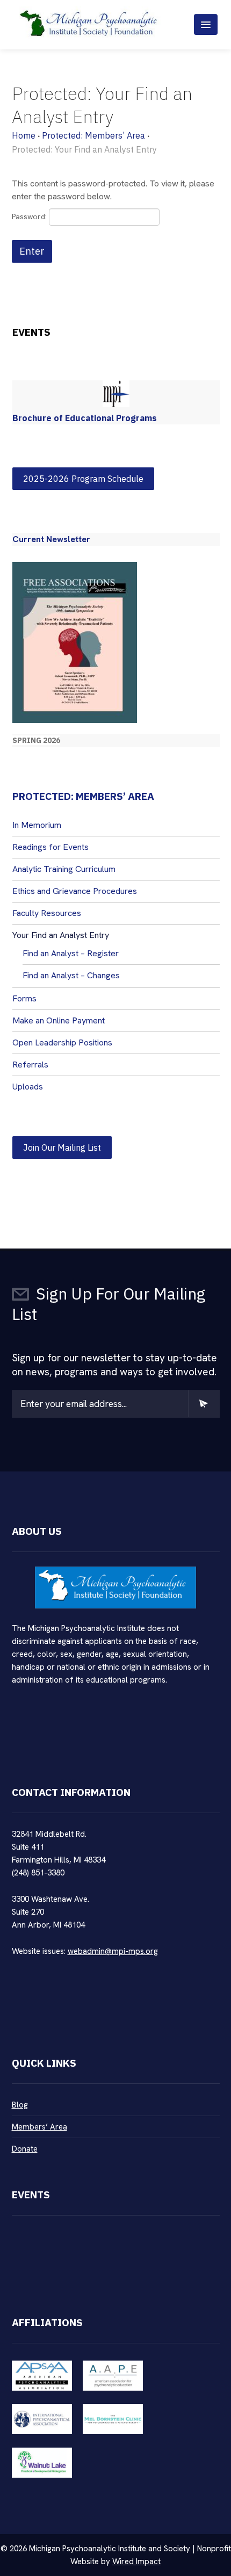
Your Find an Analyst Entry (61, 935)
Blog (20, 2105)
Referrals (30, 1065)
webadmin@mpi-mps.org (113, 1951)
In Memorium (37, 825)
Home (24, 135)
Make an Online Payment (59, 1020)
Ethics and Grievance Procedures (75, 891)
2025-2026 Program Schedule (83, 479)
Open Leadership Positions (62, 1042)
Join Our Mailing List (62, 1148)
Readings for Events (50, 847)
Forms (24, 998)
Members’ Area (39, 2127)
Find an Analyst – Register (71, 953)
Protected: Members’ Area (93, 135)
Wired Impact (136, 2561)
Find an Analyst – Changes (71, 975)
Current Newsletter (51, 539)
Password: (30, 217)
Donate (25, 2149)
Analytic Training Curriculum (64, 869)
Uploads (28, 1087)
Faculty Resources (47, 913)
